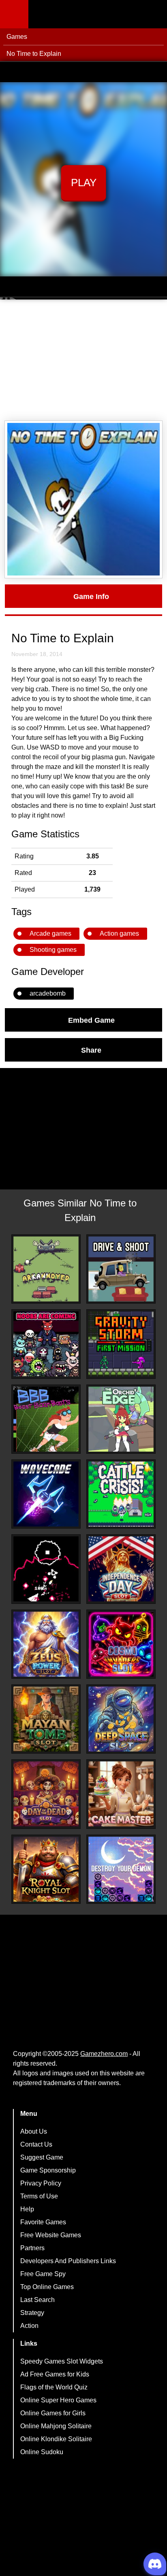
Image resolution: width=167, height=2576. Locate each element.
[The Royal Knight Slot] (46, 1869)
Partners (32, 2248)
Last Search (37, 2300)
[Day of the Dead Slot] (46, 1794)
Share (91, 1050)
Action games (119, 933)
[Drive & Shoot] (121, 1269)
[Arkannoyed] (46, 1269)
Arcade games (50, 933)
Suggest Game (42, 2157)
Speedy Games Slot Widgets (62, 2361)
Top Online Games (47, 2287)
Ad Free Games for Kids (55, 2374)
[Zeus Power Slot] (46, 1644)
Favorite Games (43, 2222)
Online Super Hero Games (58, 2400)
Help (27, 2209)
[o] (46, 1569)
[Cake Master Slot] (121, 1794)
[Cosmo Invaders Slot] (121, 1644)
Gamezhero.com (104, 2054)
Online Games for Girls (53, 2413)
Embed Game (91, 1020)
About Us (34, 2131)
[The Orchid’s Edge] (121, 1419)
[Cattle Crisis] (121, 1494)
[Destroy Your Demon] (121, 1869)
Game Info (91, 596)
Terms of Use (39, 2196)
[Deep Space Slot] (121, 1719)
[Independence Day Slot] (121, 1569)
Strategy (32, 2313)
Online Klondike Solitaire (56, 2439)
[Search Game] (154, 16)
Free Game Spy (43, 2274)
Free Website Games (51, 2235)
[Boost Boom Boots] (46, 1419)
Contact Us (36, 2144)
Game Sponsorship (48, 2170)
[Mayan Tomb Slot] (46, 1719)
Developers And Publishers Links (68, 2261)
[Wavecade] (46, 1494)
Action (29, 2326)
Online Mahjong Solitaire (56, 2426)
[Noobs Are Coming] (46, 1344)
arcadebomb (48, 993)
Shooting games (53, 950)
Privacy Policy (41, 2183)
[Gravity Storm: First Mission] (121, 1344)
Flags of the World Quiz (54, 2387)
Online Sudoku (42, 2452)
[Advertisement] (83, 360)
